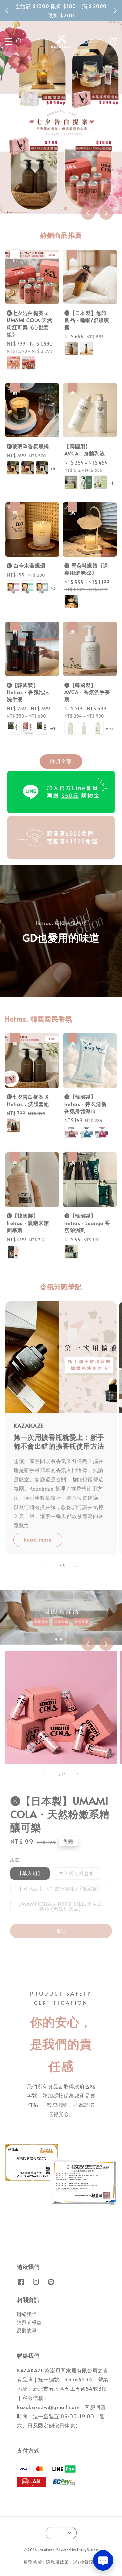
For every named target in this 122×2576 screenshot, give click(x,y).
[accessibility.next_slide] (76, 1566)
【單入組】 (30, 1873)
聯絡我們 (27, 2314)
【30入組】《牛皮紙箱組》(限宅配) (59, 1889)
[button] (8, 41)
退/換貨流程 (86, 2562)
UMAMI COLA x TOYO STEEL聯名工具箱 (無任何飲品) (60, 1906)
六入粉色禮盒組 (76, 1873)
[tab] (56, 208)
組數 (15, 1859)
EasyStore (87, 2549)
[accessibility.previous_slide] (46, 1566)
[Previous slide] (88, 213)
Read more (38, 1539)
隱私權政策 (58, 2562)
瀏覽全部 (61, 761)
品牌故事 (27, 2330)
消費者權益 (29, 2322)
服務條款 (33, 2562)
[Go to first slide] (106, 213)
